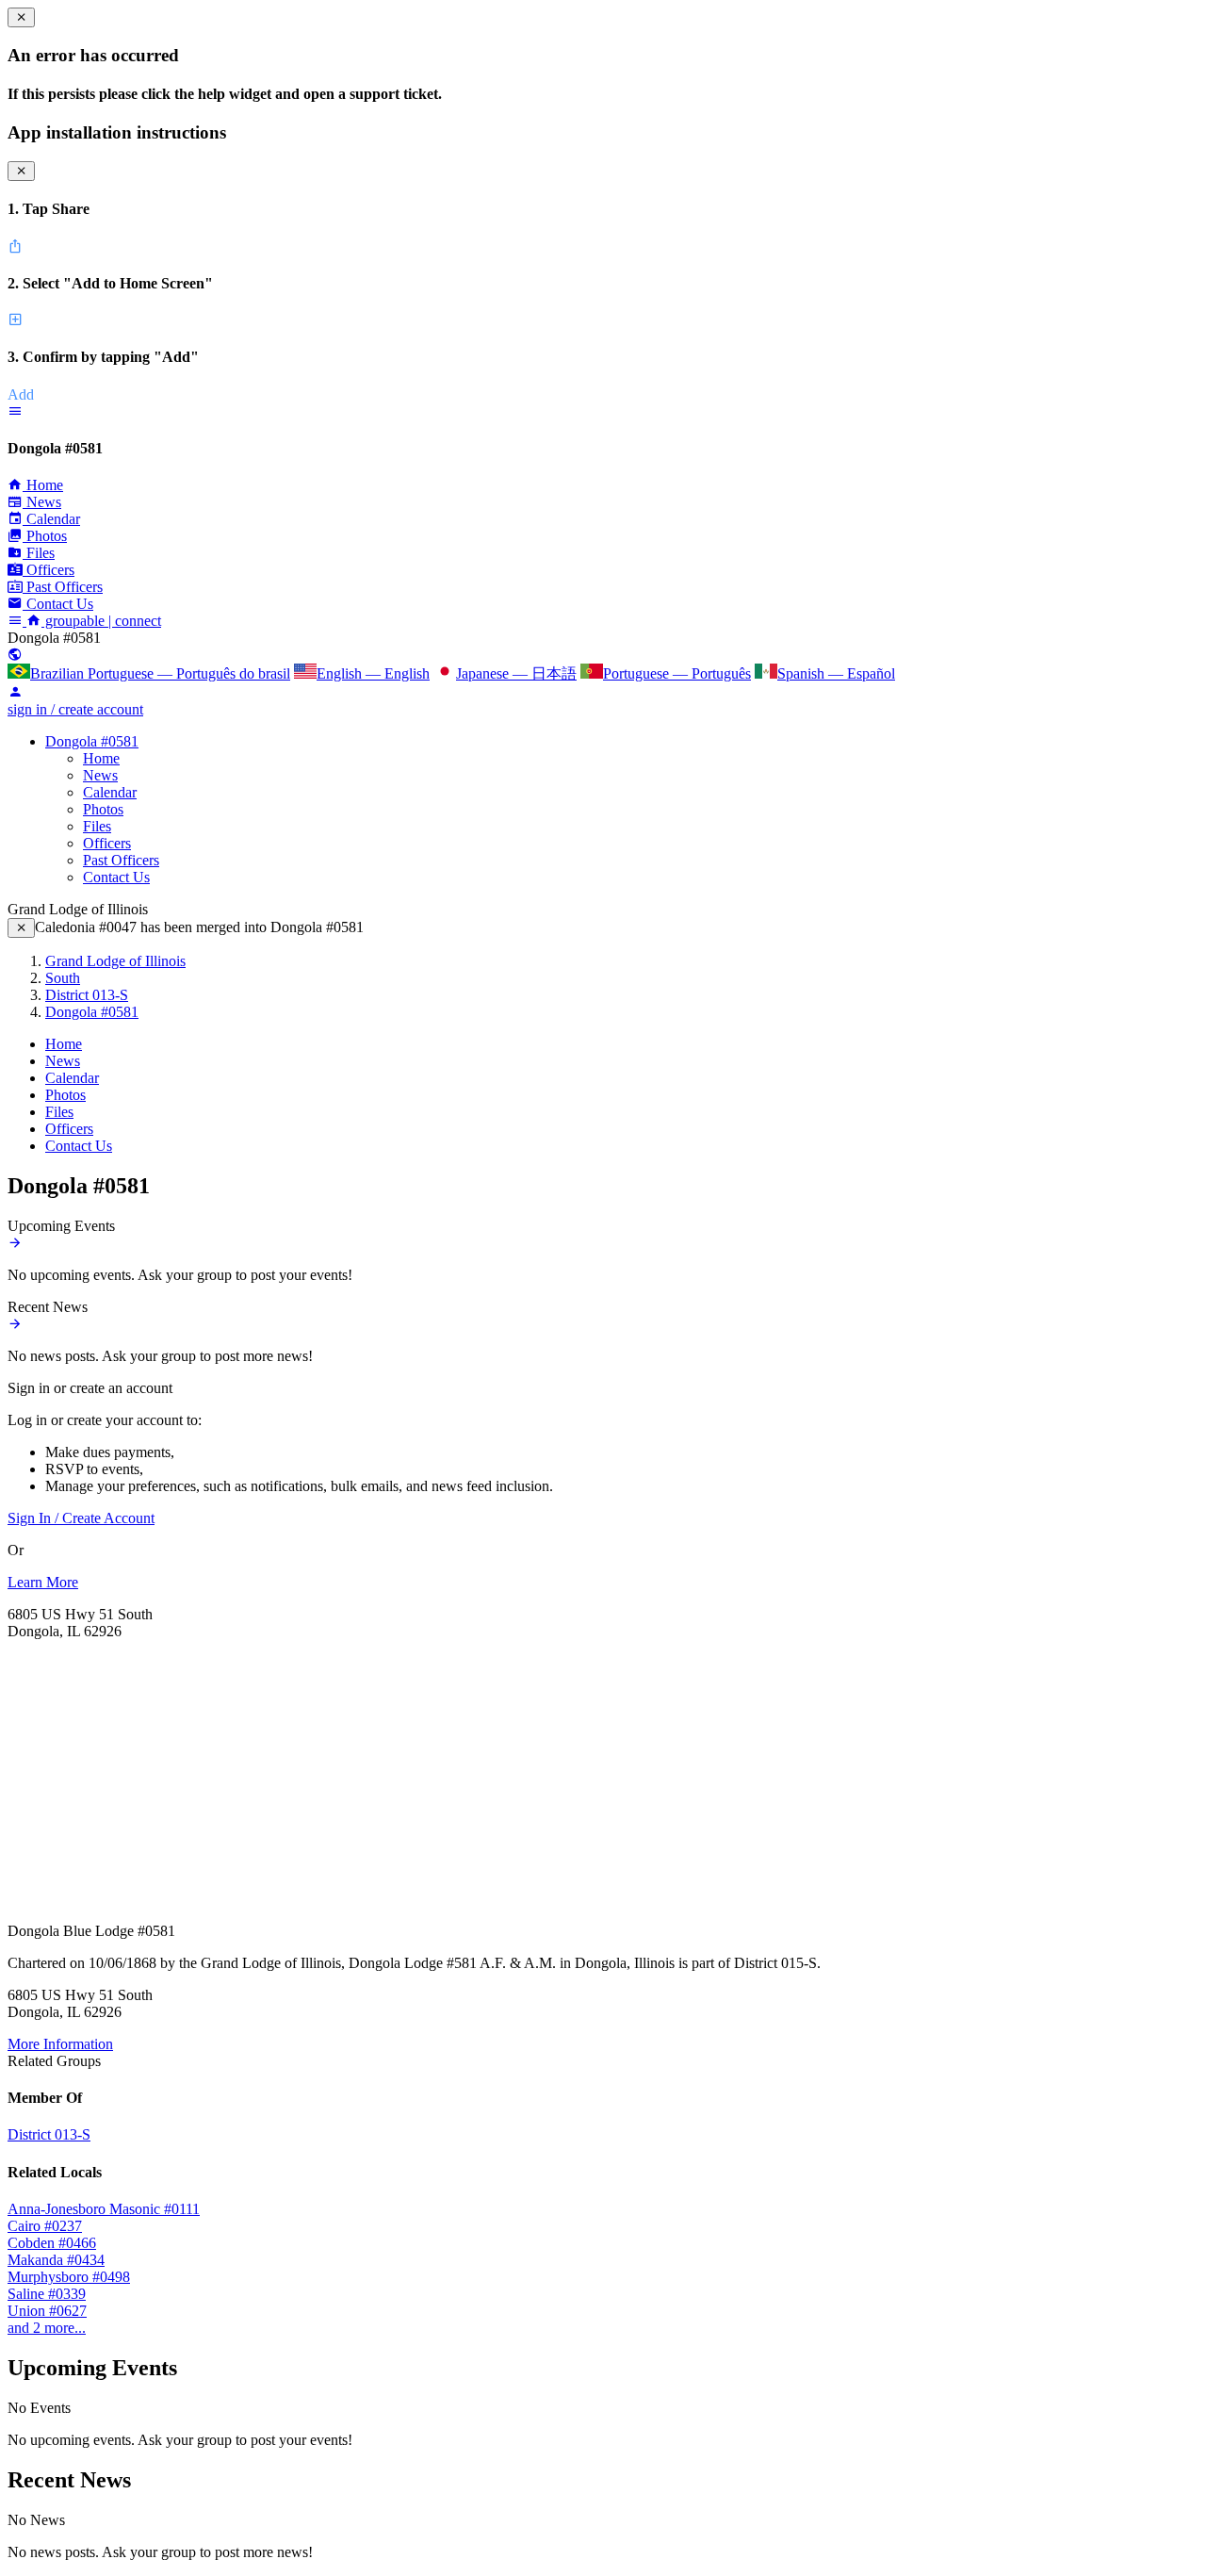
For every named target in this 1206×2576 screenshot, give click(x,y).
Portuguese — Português (677, 673)
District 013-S (87, 995)
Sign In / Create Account (81, 1518)
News (100, 775)
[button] (15, 411)
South (63, 978)
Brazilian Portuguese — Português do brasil (160, 673)
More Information (60, 2044)
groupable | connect (101, 621)
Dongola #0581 (92, 741)
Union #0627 (47, 2311)
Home (101, 758)
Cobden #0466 (52, 2243)
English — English (373, 673)
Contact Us (116, 877)
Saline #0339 (47, 2294)
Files (97, 826)
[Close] (21, 928)
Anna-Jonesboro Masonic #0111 (104, 2209)
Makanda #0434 (56, 2260)
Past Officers (121, 860)
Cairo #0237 (45, 2226)
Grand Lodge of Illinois (115, 961)
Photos (103, 809)
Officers (107, 843)
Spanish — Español (836, 673)
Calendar (110, 792)
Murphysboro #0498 (69, 2277)
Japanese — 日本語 (516, 673)
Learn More (43, 1582)
